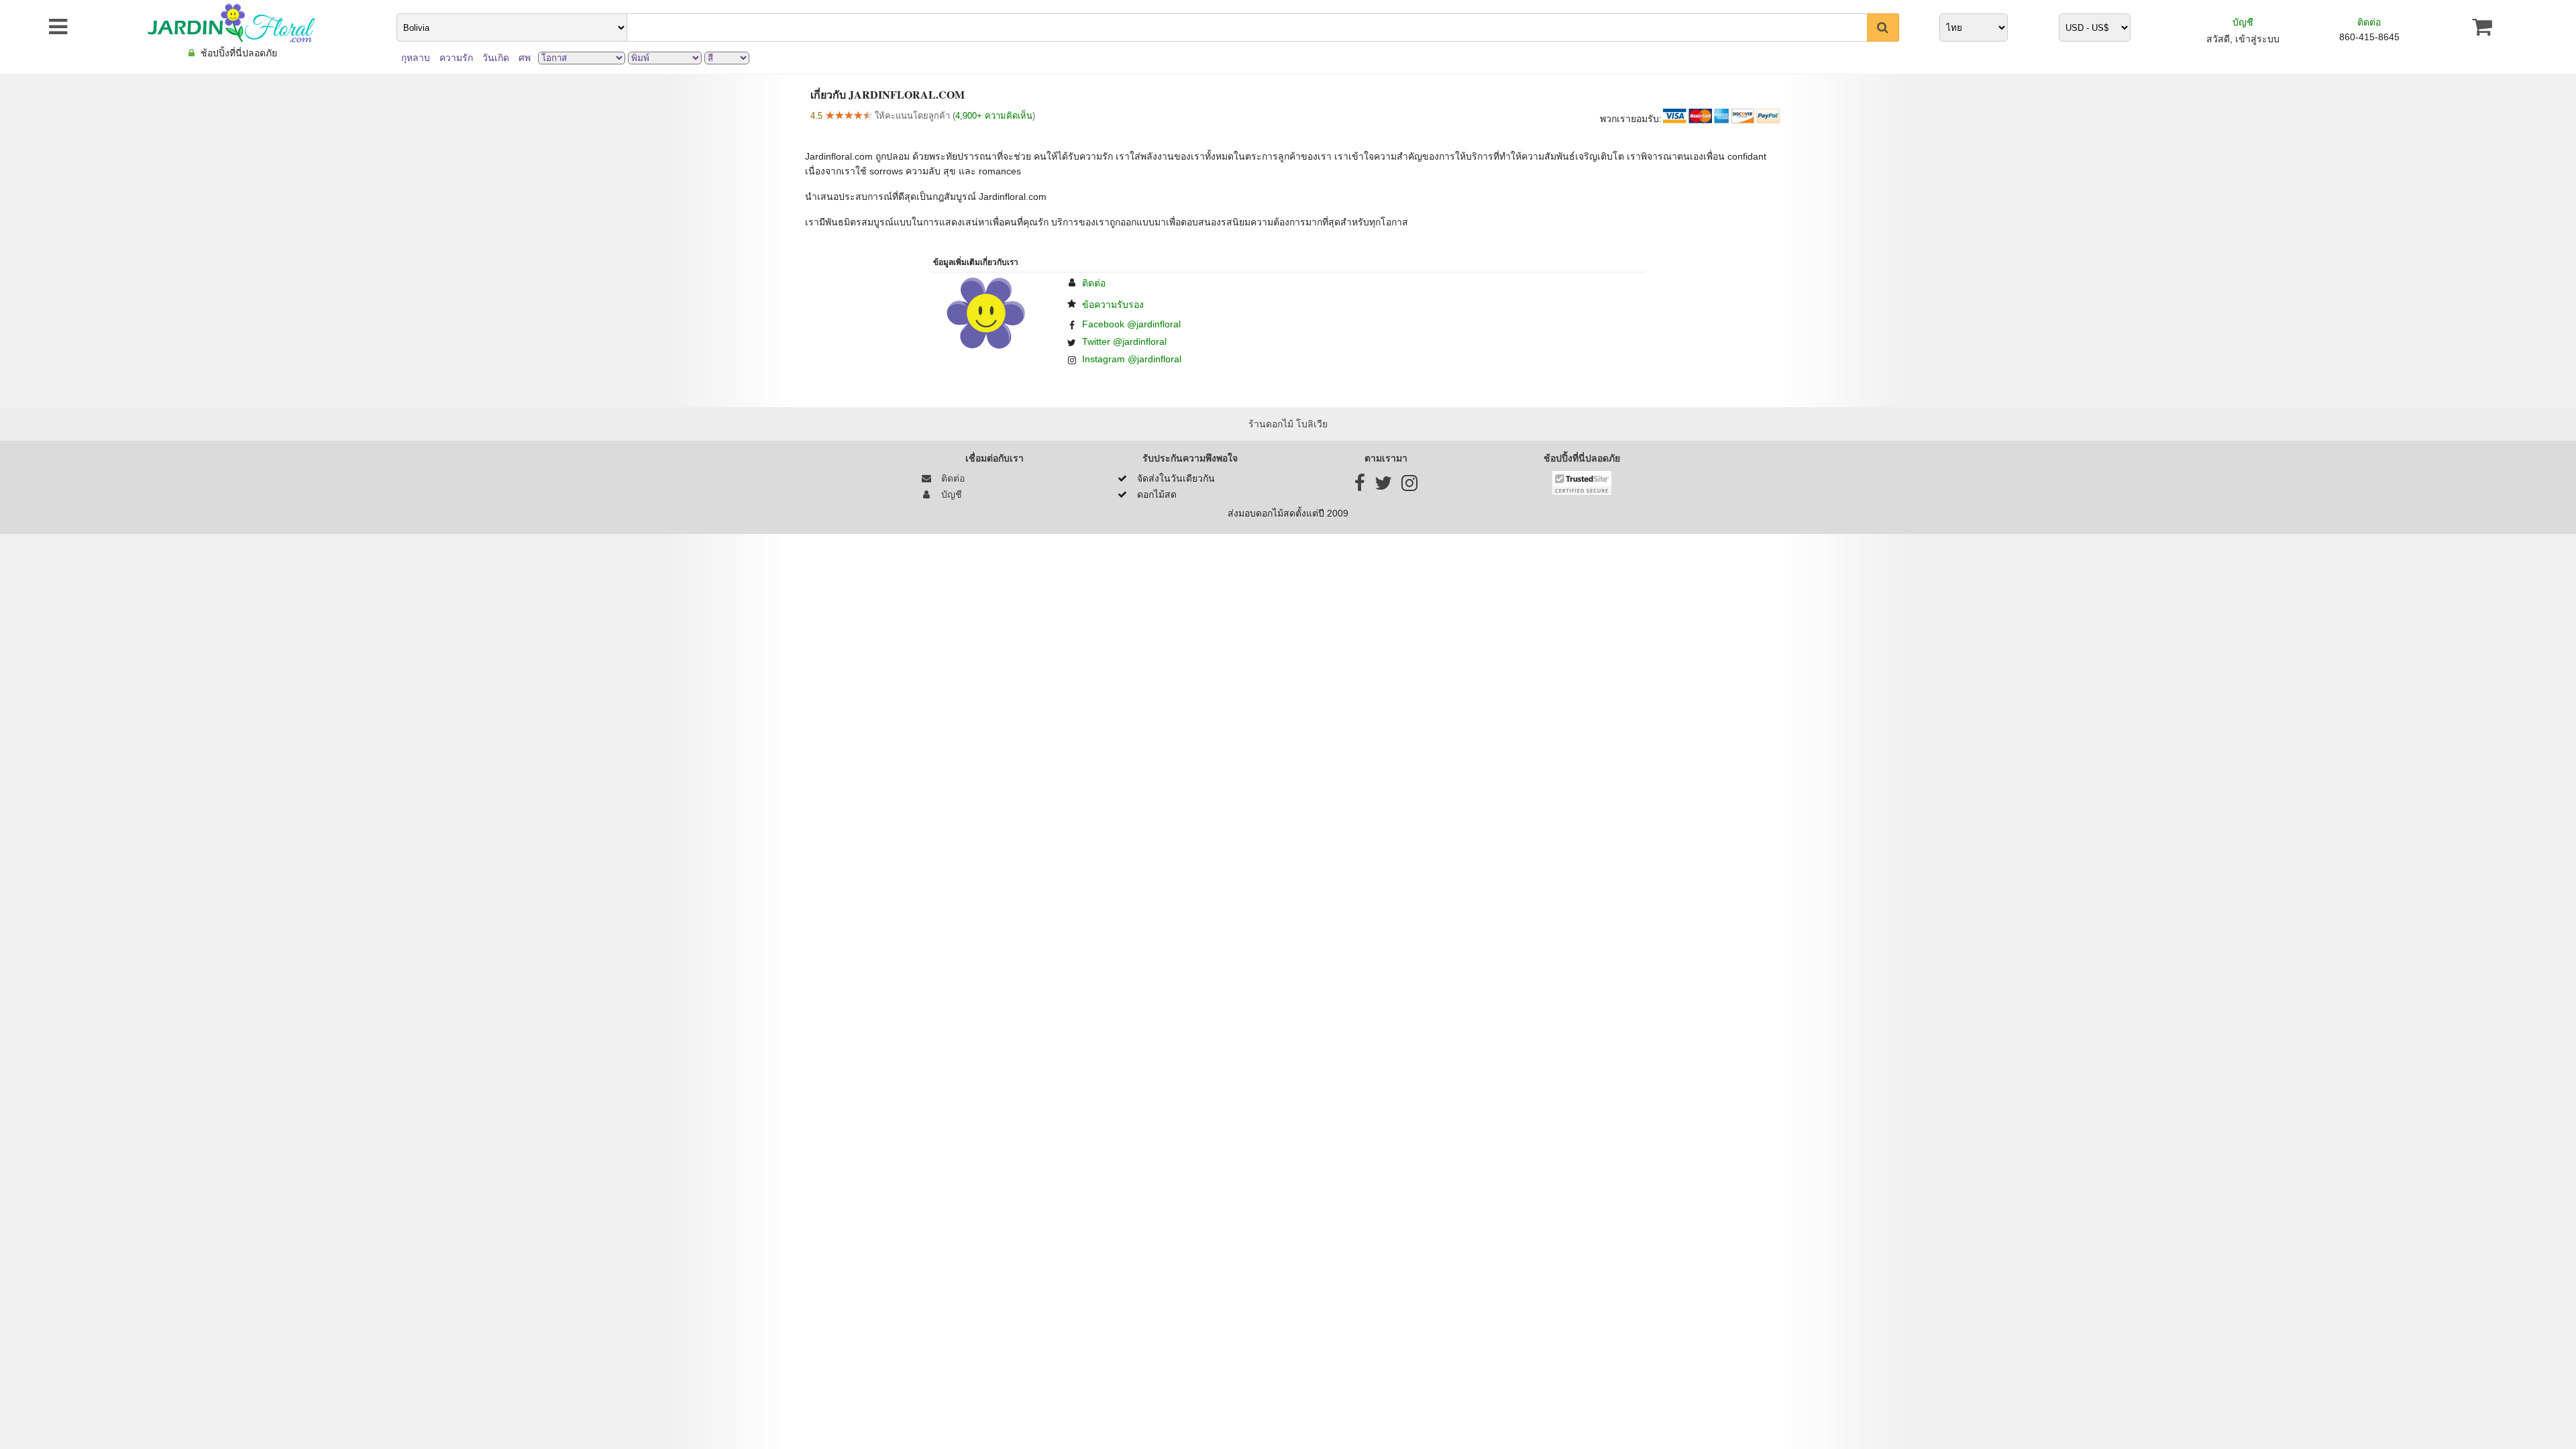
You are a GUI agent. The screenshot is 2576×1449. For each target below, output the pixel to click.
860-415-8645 (2369, 37)
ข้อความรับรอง (1113, 305)
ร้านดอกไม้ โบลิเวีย (1288, 424)
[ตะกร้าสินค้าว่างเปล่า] (2482, 27)
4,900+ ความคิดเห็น (994, 116)
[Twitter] (1383, 486)
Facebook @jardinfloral (1131, 324)
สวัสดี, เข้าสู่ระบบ (2243, 39)
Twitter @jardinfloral (1124, 341)
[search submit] (1883, 28)
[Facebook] (1360, 486)
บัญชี (2243, 22)
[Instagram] (1409, 486)
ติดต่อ (2369, 22)
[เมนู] (39, 27)
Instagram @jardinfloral (1132, 359)
